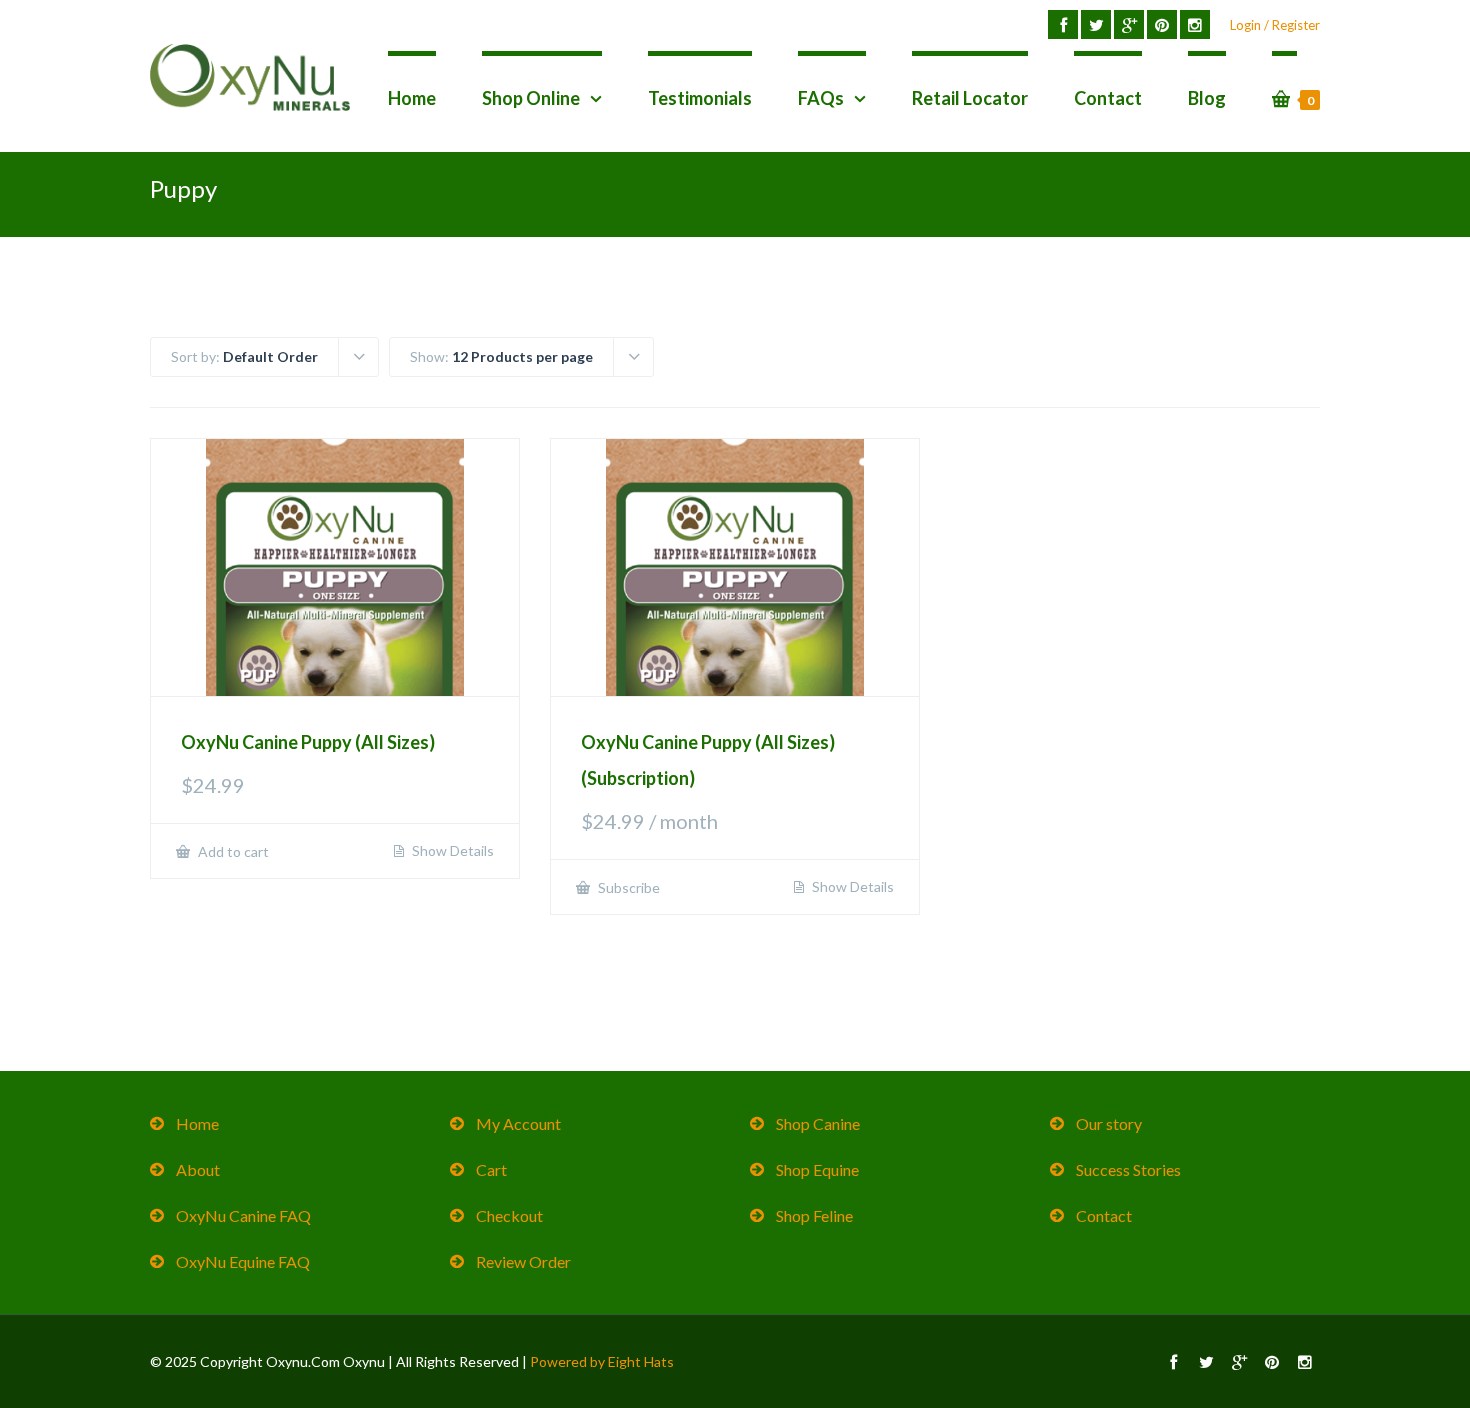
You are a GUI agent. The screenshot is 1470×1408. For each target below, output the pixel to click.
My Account (518, 1123)
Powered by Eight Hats (602, 1361)
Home (412, 98)
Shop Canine (818, 1123)
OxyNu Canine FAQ (243, 1215)
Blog (1207, 98)
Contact (1108, 98)
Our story (1109, 1123)
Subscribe (627, 887)
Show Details (451, 851)
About (198, 1169)
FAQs (821, 98)
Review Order (523, 1261)
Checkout (509, 1215)
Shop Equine (817, 1169)
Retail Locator (970, 98)
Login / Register (1275, 25)
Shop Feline (814, 1215)
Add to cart (232, 851)
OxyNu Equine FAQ (243, 1261)
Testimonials (700, 98)
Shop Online (531, 98)
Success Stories (1128, 1169)
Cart (491, 1169)
